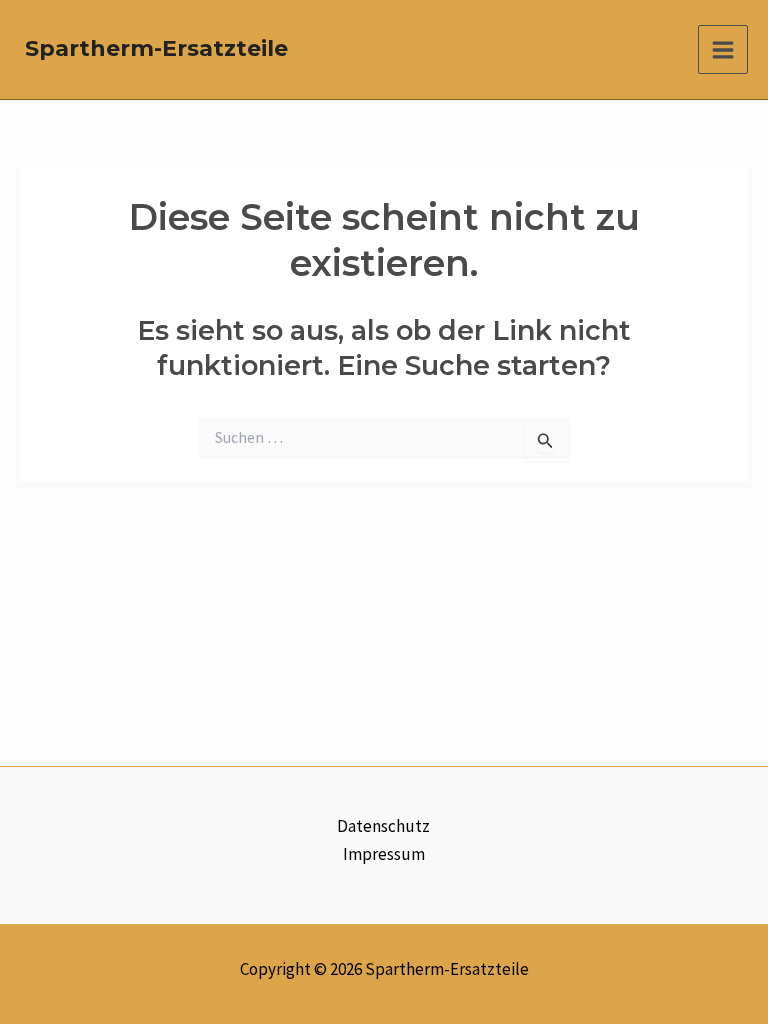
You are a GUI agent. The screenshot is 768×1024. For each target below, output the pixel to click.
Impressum (384, 854)
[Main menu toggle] (723, 50)
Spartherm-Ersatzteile (156, 48)
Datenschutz (383, 826)
